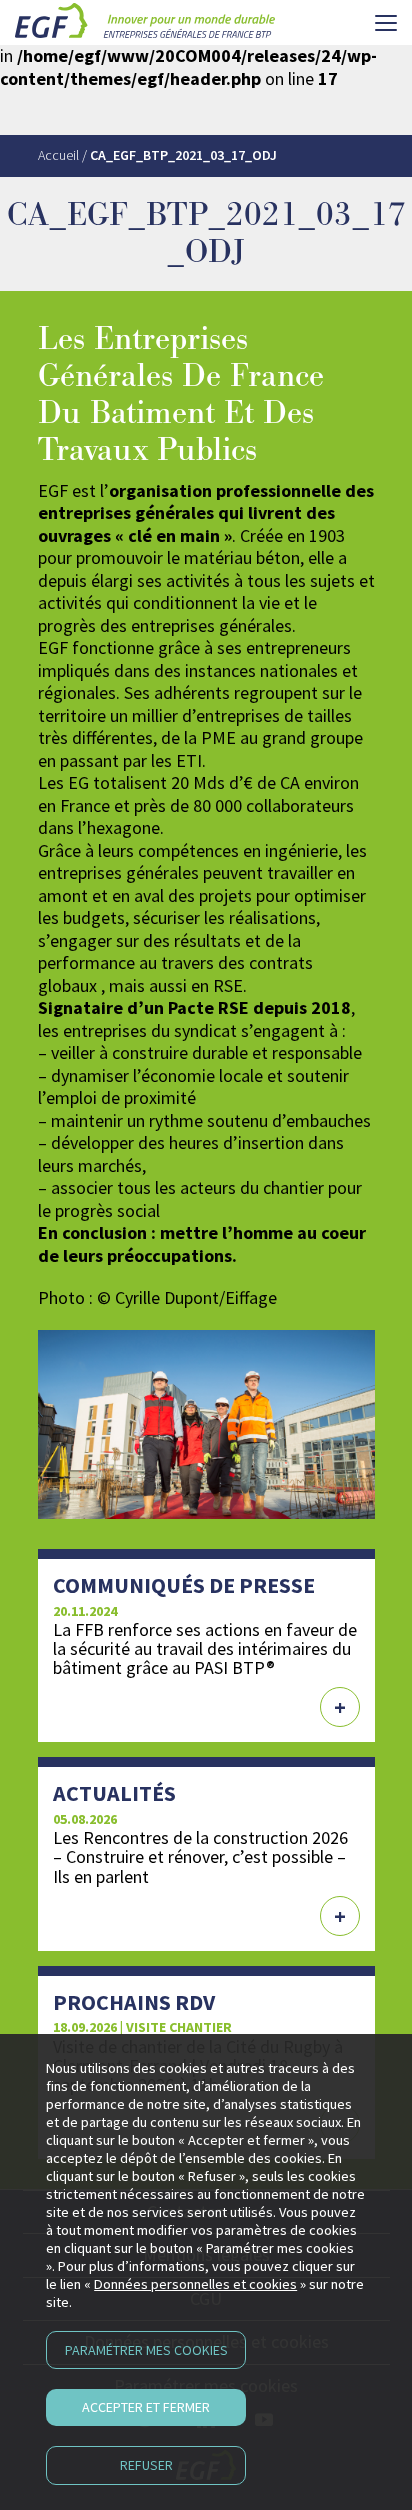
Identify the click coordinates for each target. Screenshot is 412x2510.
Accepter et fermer (146, 2407)
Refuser (146, 2465)
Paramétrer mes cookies (146, 2350)
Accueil (58, 155)
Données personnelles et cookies (195, 2284)
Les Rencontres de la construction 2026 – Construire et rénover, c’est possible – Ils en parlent (200, 1856)
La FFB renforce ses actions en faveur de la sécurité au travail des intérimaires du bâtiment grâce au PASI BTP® (205, 1648)
